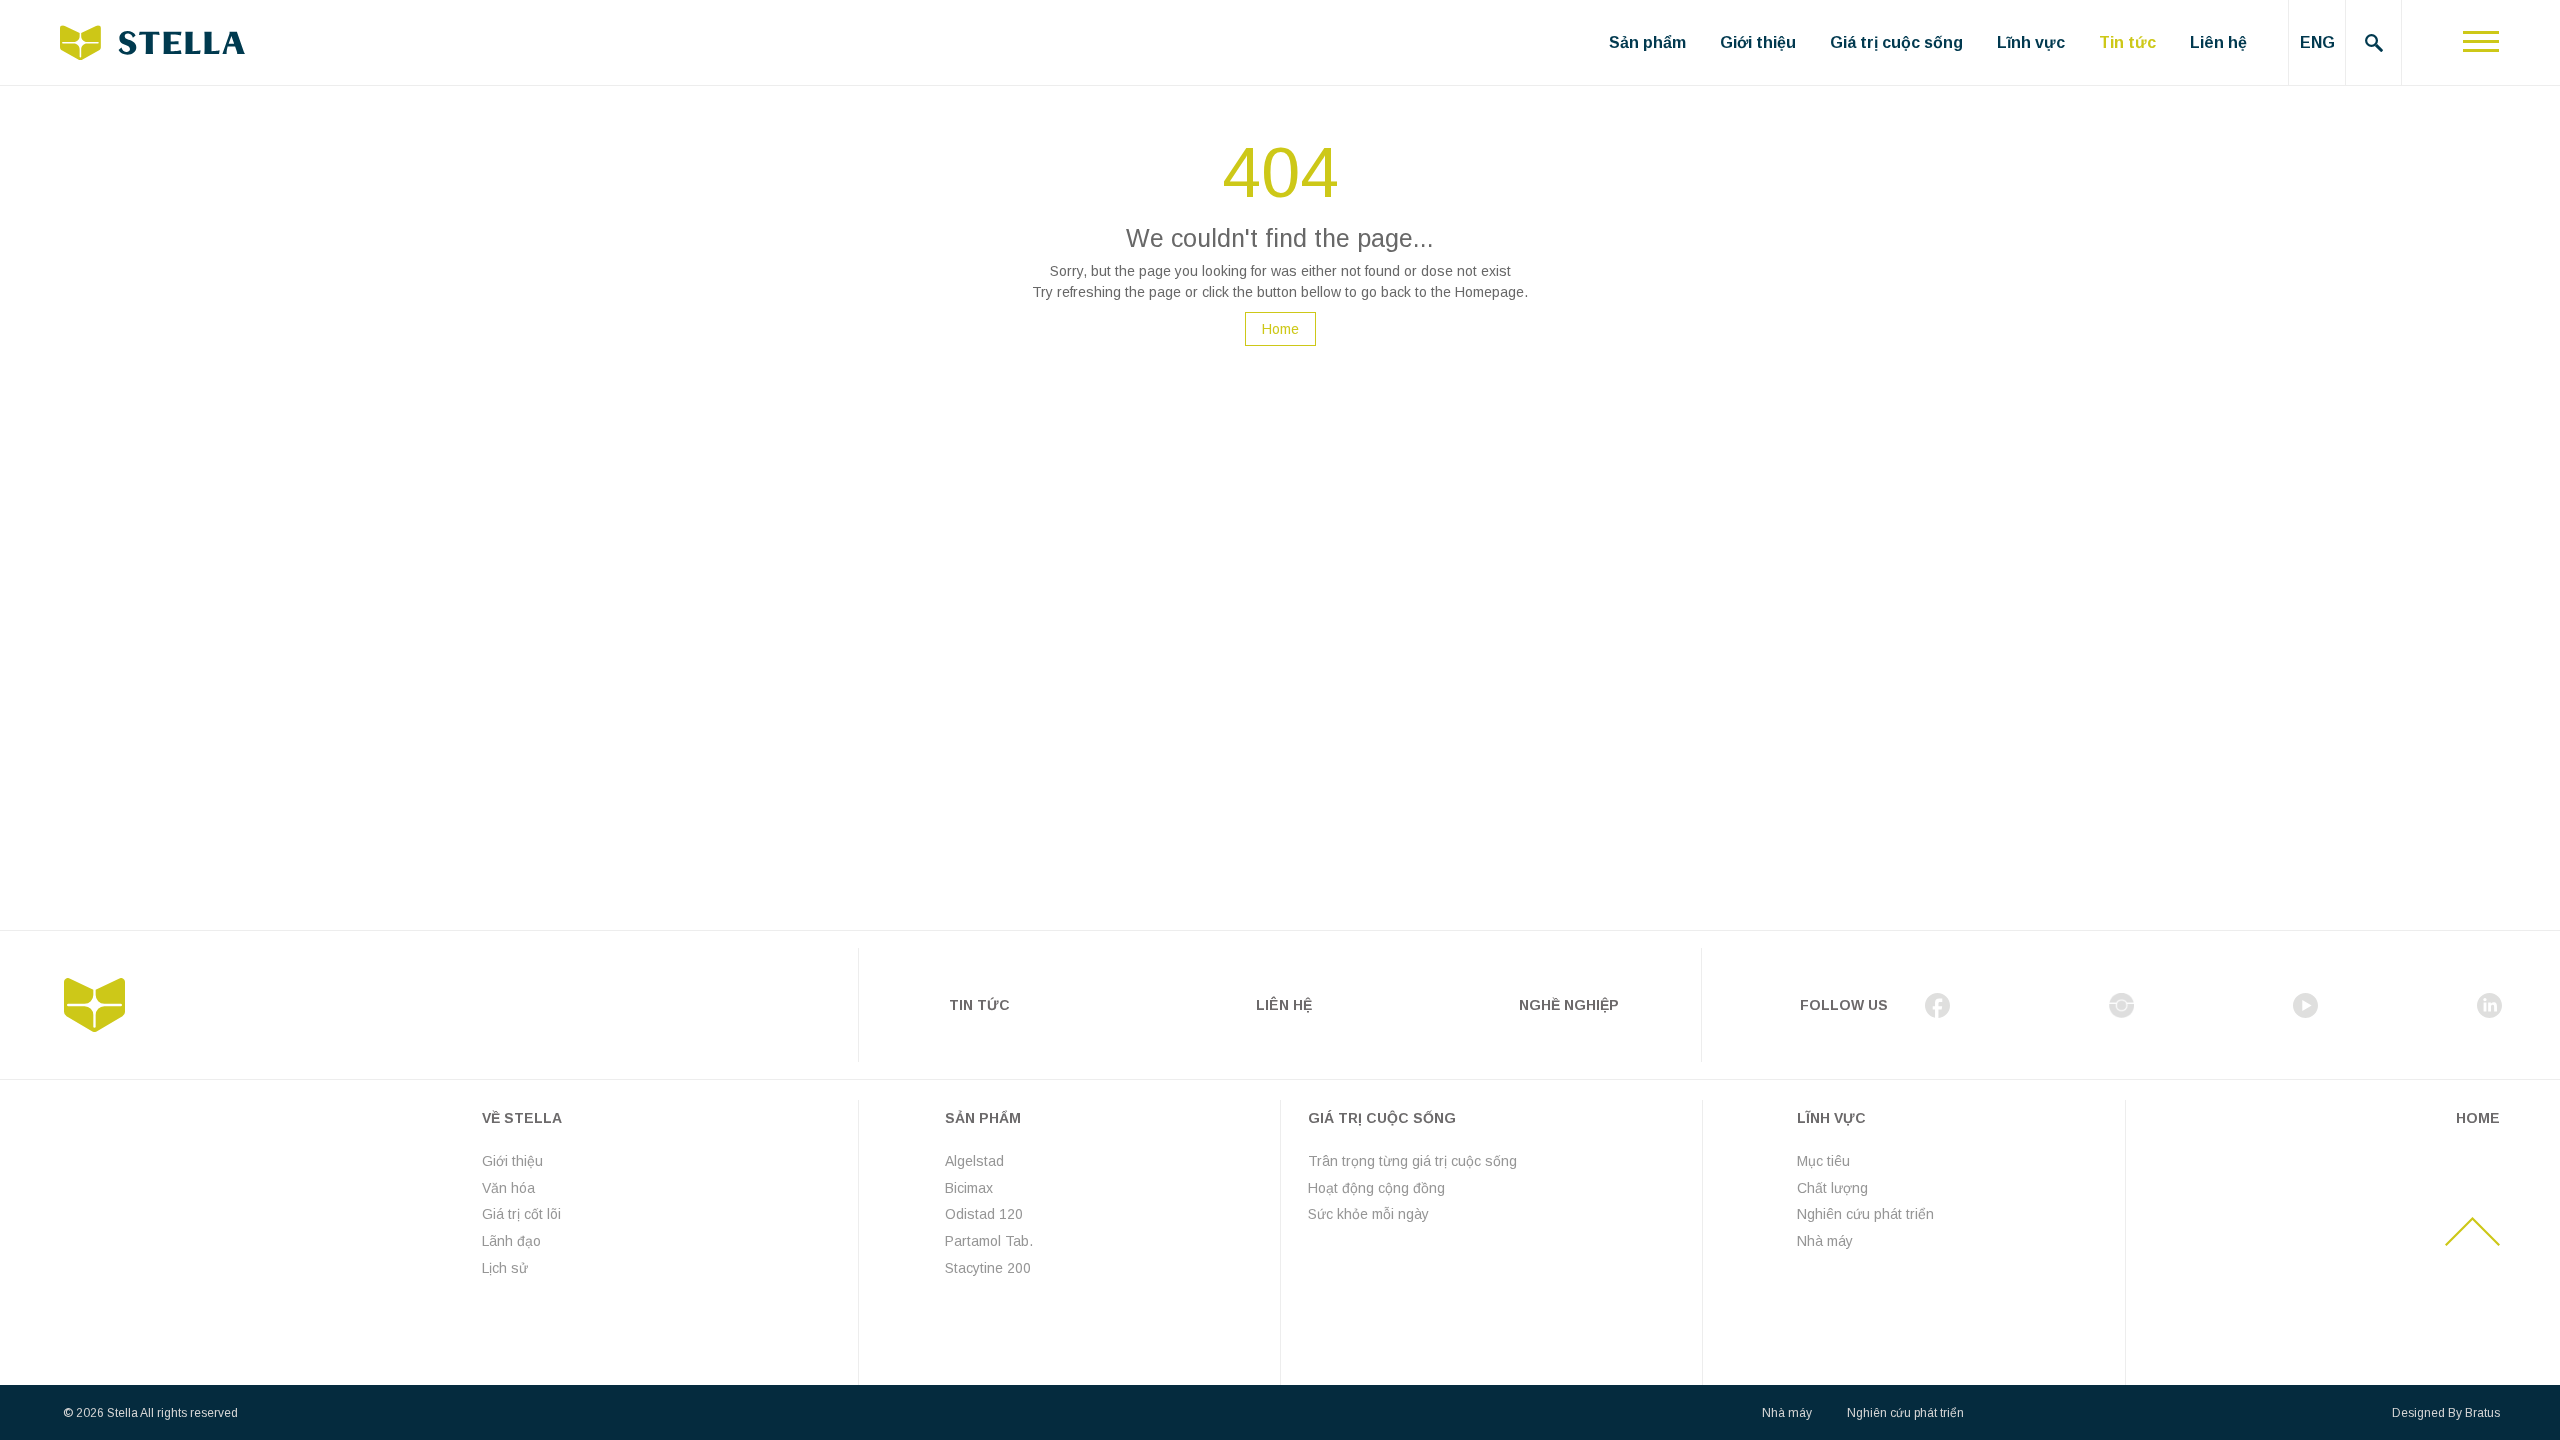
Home (1280, 329)
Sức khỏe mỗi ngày (1368, 1214)
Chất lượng (1832, 1188)
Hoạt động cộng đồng (1376, 1188)
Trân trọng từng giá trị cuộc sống (1412, 1161)
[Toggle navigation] (2481, 42)
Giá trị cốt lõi (521, 1214)
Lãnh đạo (511, 1241)
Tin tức (2127, 42)
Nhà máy (1825, 1241)
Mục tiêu (1823, 1161)
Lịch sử (505, 1268)
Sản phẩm (1647, 42)
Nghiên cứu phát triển (1865, 1214)
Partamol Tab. (989, 1241)
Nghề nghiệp (1569, 1005)
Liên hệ (2218, 42)
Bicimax (969, 1188)
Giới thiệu (1758, 42)
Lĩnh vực (2031, 42)
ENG (2317, 42)
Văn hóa (508, 1188)
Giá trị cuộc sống (1896, 42)
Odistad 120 (984, 1214)
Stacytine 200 (988, 1268)
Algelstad (974, 1161)
